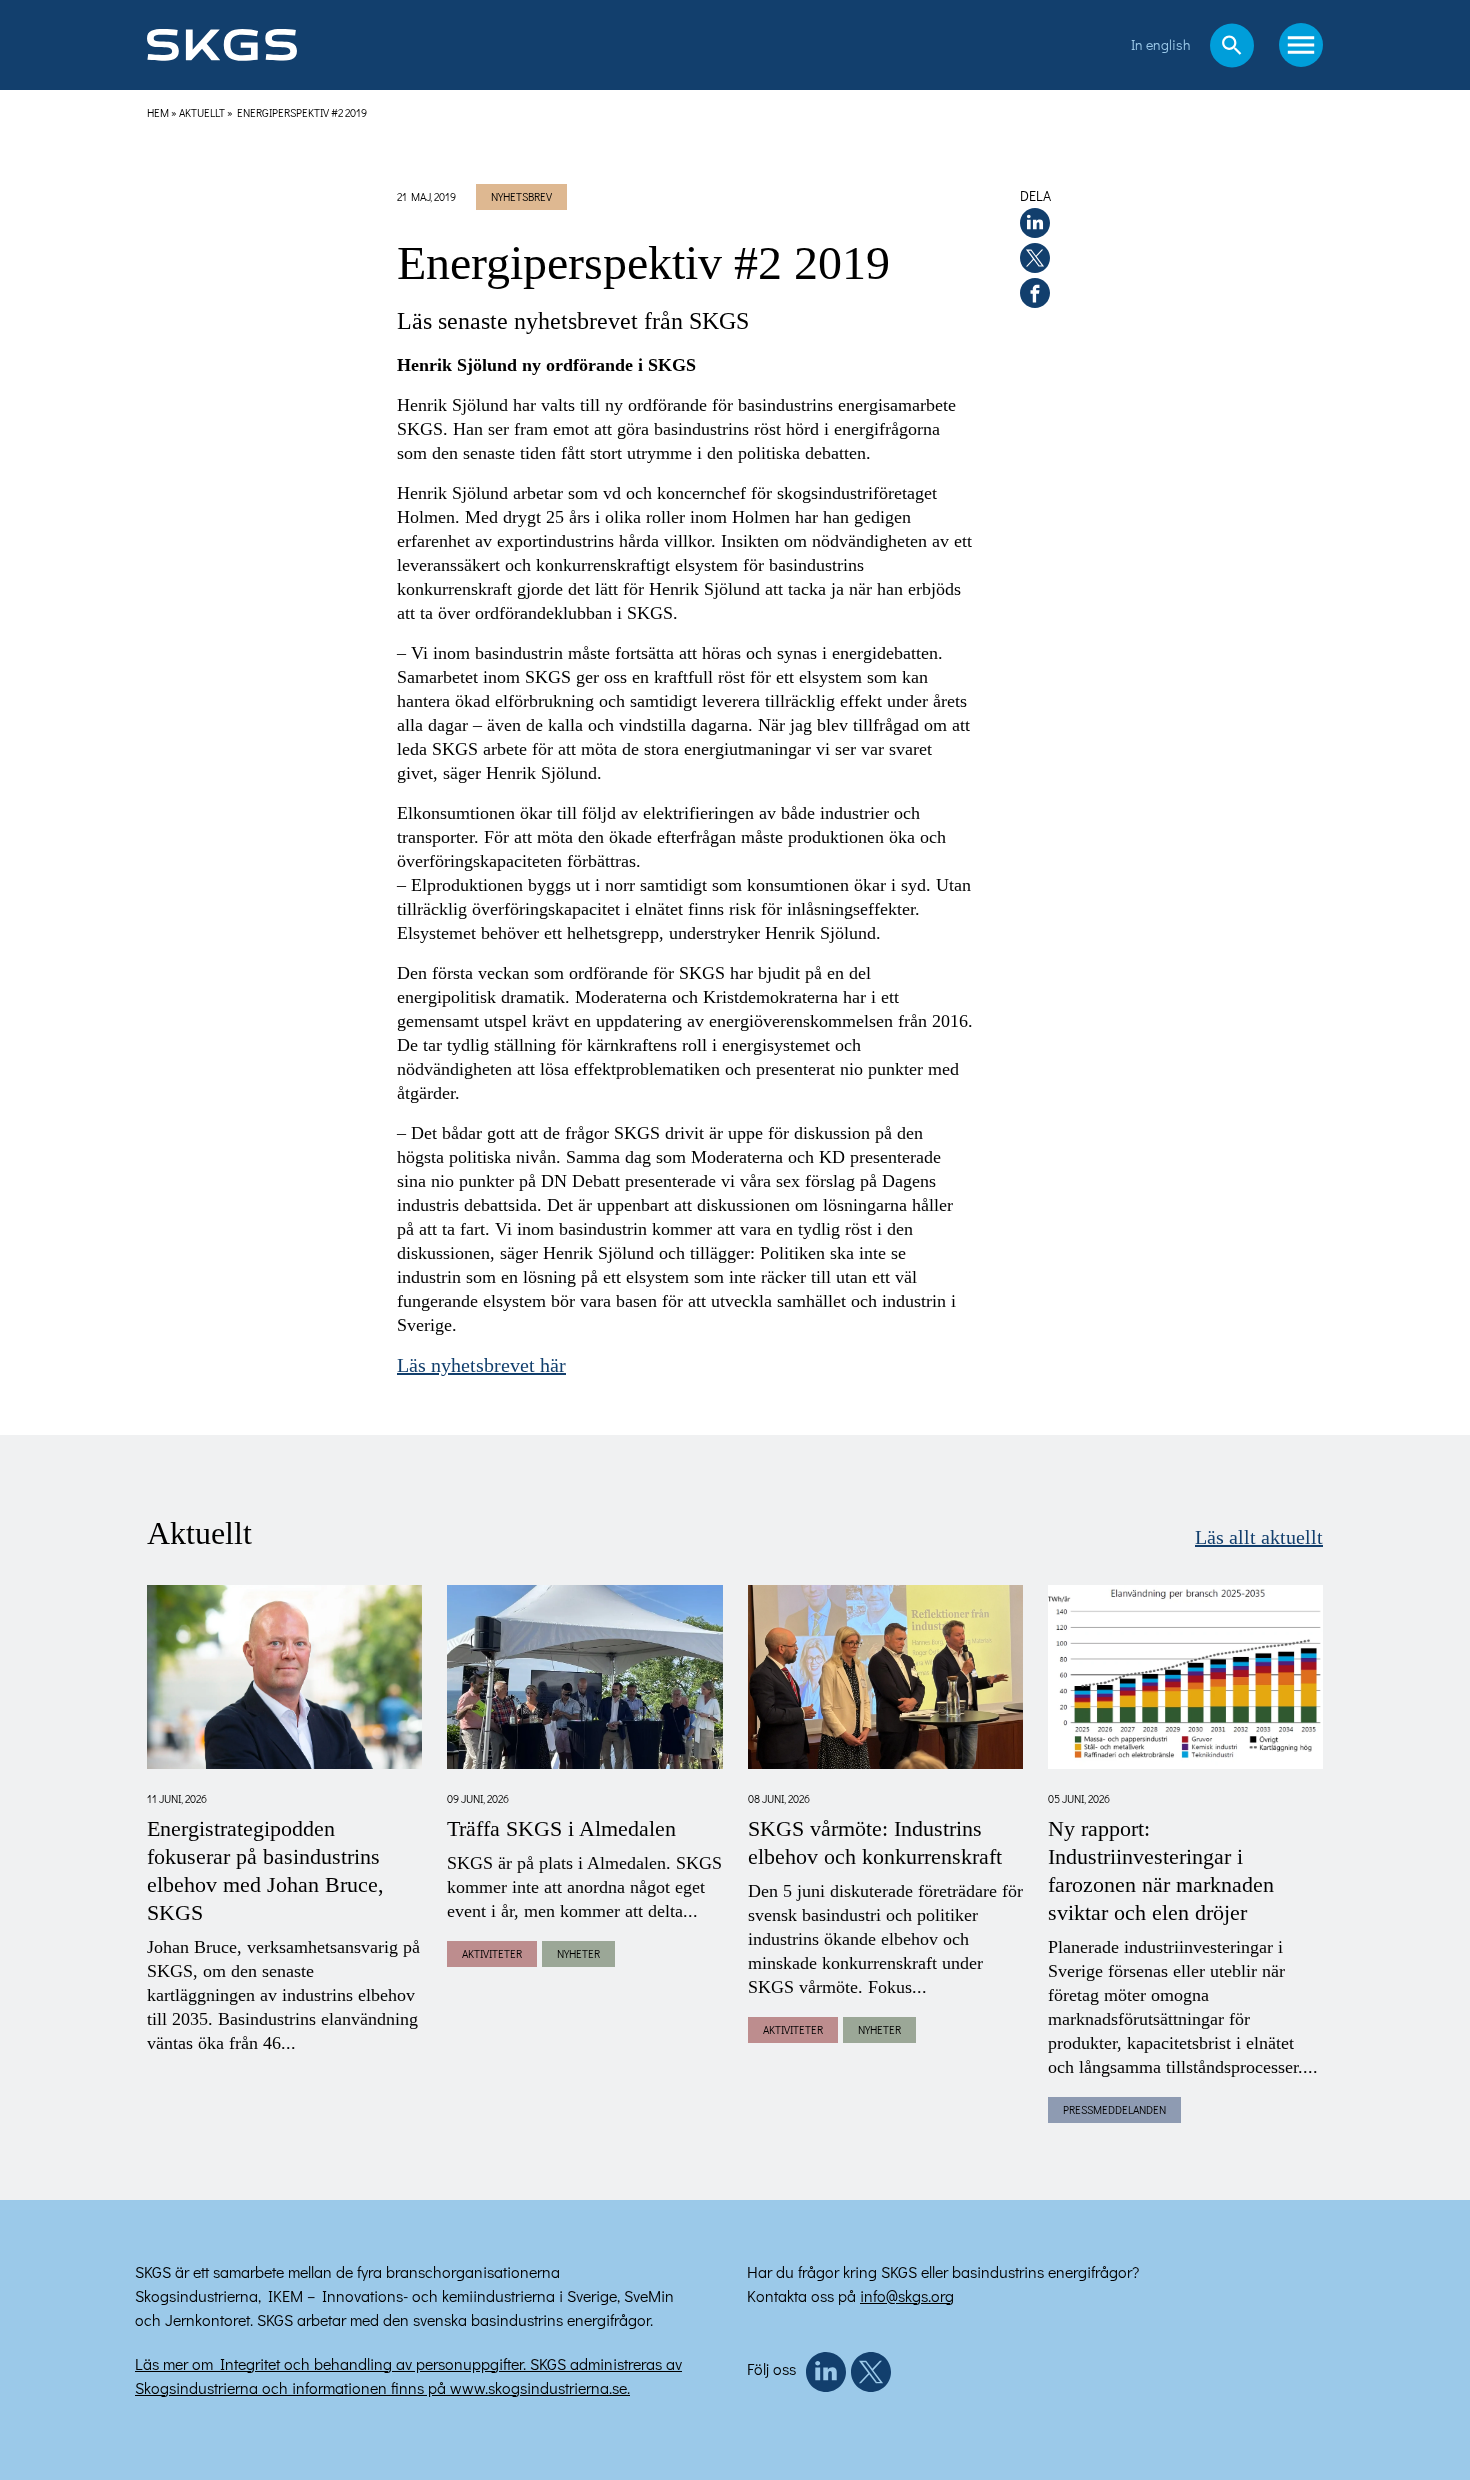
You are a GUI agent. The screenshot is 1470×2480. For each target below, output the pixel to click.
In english (1160, 44)
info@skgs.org (907, 2295)
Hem (158, 112)
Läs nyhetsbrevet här (481, 1366)
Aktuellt (202, 112)
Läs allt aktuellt (1259, 1538)
